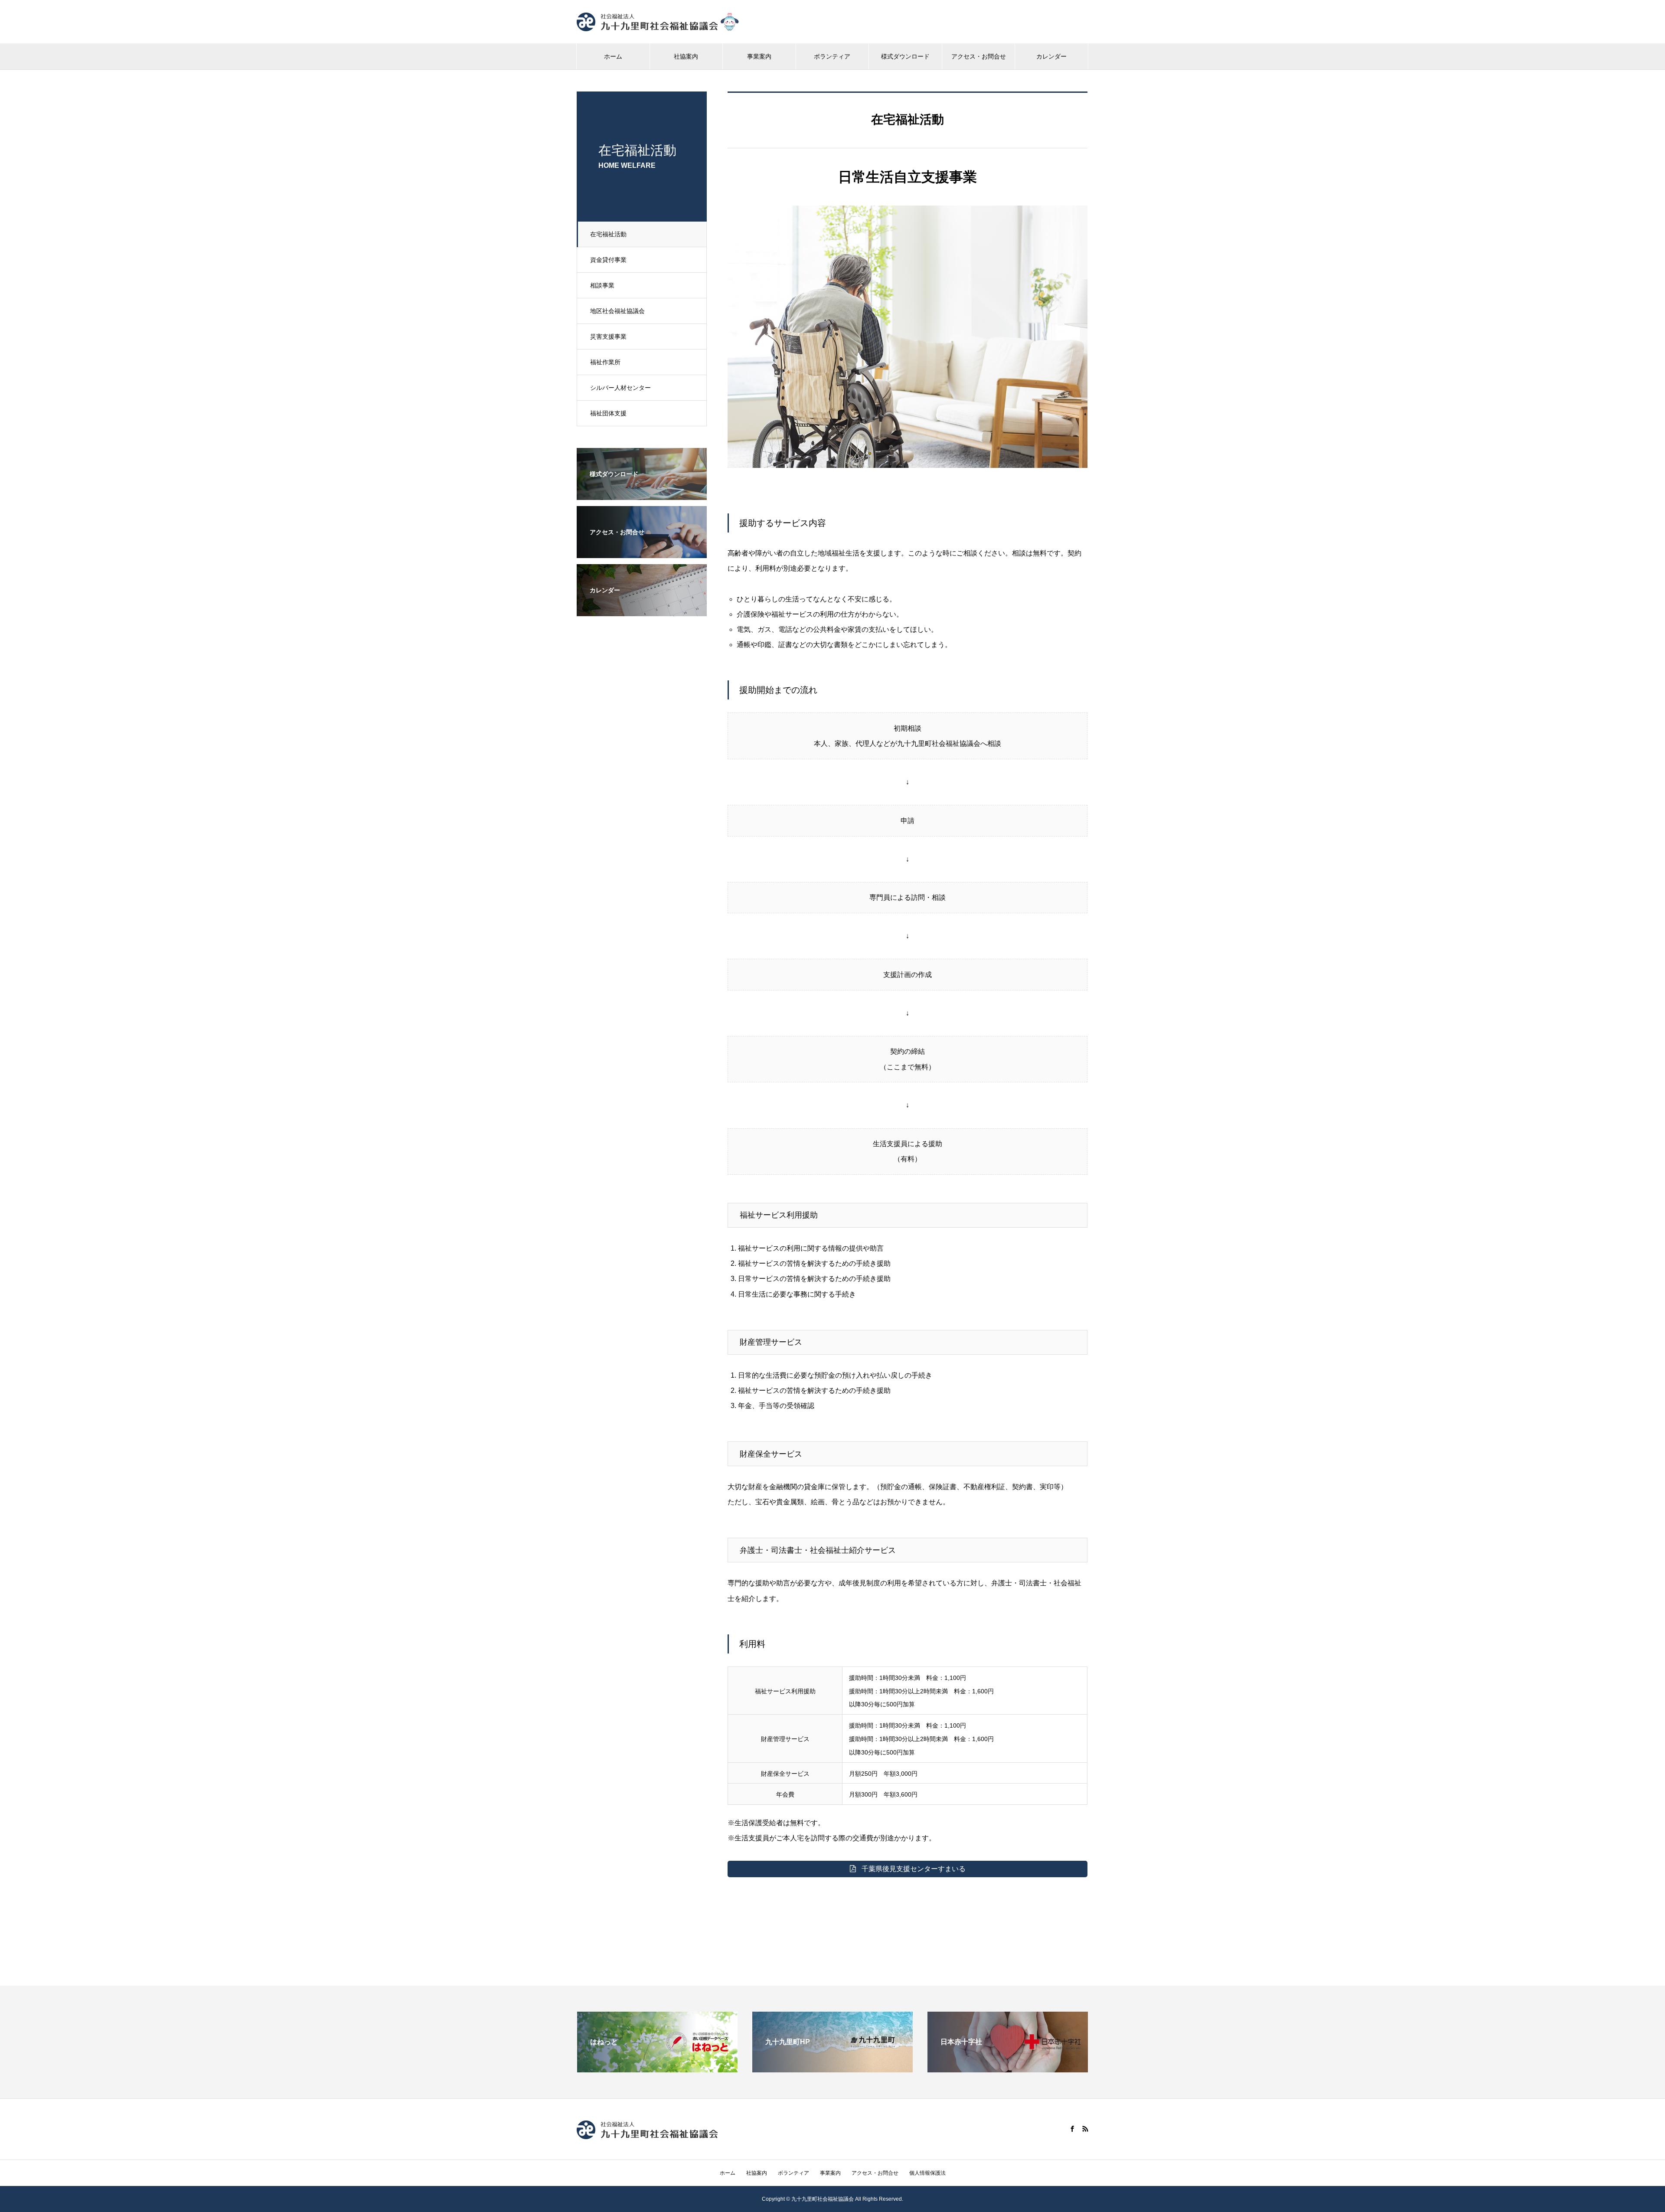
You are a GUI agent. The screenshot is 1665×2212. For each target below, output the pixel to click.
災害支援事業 (608, 337)
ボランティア (832, 56)
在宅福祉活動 (608, 234)
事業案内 (759, 56)
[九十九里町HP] (832, 2069)
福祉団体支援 (608, 413)
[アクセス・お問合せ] (642, 552)
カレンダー (1051, 56)
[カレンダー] (642, 610)
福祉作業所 (605, 362)
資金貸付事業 (608, 260)
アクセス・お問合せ (979, 56)
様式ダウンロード (905, 56)
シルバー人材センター (620, 388)
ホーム (613, 56)
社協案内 (686, 56)
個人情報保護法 (927, 2173)
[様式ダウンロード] (642, 494)
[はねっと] (657, 2069)
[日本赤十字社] (1008, 2069)
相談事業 (602, 285)
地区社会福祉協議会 (617, 311)
